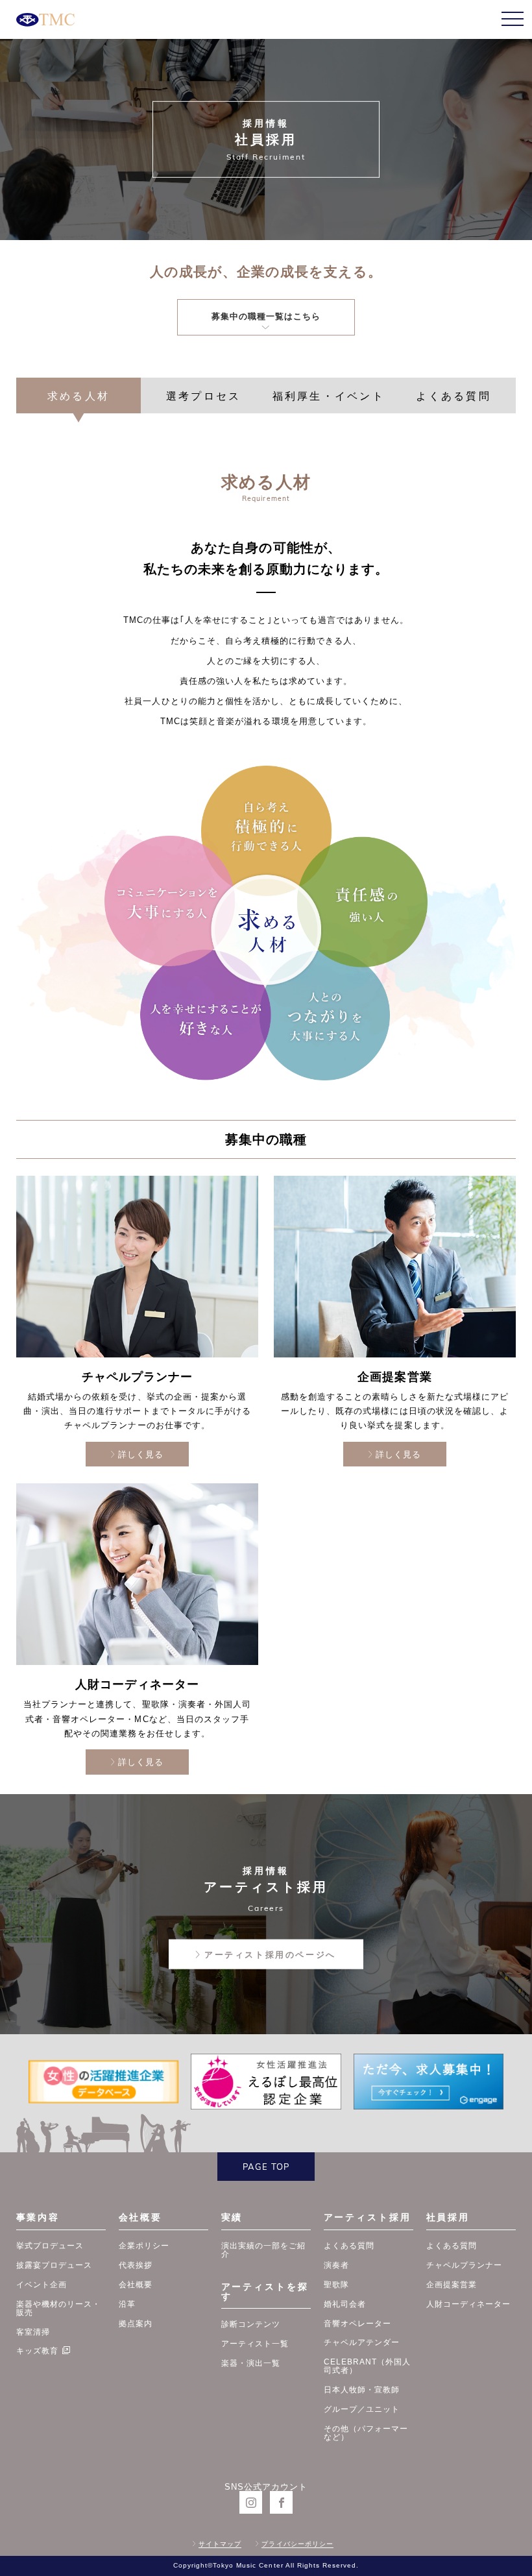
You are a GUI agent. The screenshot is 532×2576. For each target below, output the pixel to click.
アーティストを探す (265, 2291)
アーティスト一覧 (255, 2343)
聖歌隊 (336, 2284)
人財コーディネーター (468, 2304)
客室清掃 (33, 2332)
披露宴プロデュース (54, 2265)
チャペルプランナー (464, 2265)
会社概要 (140, 2217)
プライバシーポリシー (297, 2544)
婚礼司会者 (345, 2304)
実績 (232, 2217)
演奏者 (336, 2265)
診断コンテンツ (251, 2324)
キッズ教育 (37, 2351)
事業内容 (38, 2217)
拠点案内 (136, 2323)
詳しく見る (141, 1454)
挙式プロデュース (50, 2245)
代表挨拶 (136, 2265)
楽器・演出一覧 (251, 2363)
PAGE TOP (266, 2167)
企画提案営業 (452, 2284)
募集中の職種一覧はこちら (266, 316)
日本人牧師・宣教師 (362, 2389)
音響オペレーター (357, 2323)
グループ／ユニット (362, 2409)
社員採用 (448, 2217)
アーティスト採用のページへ (270, 1955)
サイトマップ (220, 2544)
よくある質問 (349, 2245)
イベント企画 (42, 2284)
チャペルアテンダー (362, 2342)
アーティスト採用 (368, 2217)
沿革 (127, 2304)
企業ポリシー (144, 2245)
